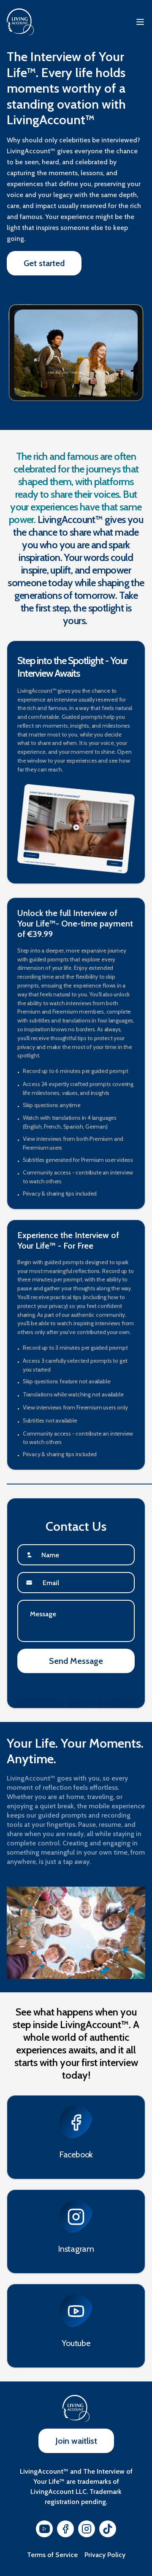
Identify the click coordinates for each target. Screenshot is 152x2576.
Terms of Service (52, 2555)
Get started (44, 263)
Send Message (76, 1661)
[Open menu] (140, 22)
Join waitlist (76, 2441)
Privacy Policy (105, 2555)
